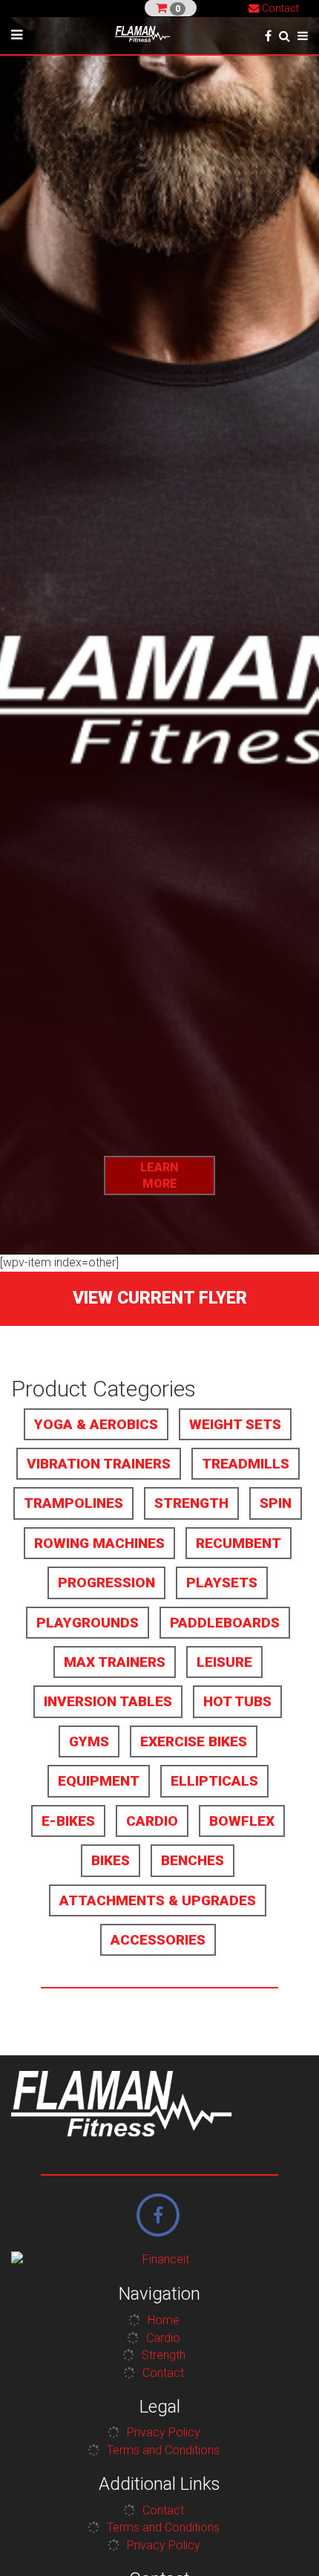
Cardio (152, 1821)
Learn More (159, 1175)
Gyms (89, 1741)
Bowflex (242, 1821)
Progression (106, 1583)
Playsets (222, 1583)
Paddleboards (225, 1623)
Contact (279, 9)
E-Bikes (68, 1821)
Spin (276, 1503)
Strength (191, 1503)
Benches (193, 1860)
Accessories (158, 1940)
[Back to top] (285, 2542)
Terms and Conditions (163, 2450)
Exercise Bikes (194, 1741)
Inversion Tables (108, 1701)
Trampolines (73, 1503)
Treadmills (246, 1464)
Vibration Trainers (99, 1464)
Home (164, 2320)
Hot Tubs (237, 1701)
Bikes (111, 1860)
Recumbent (239, 1543)
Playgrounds (88, 1623)
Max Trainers (115, 1662)
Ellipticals (214, 1781)
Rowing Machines (99, 1543)
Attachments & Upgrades (158, 1900)
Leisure (224, 1662)
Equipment (99, 1781)
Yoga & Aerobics (96, 1424)
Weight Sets (235, 1424)
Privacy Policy (164, 2432)
